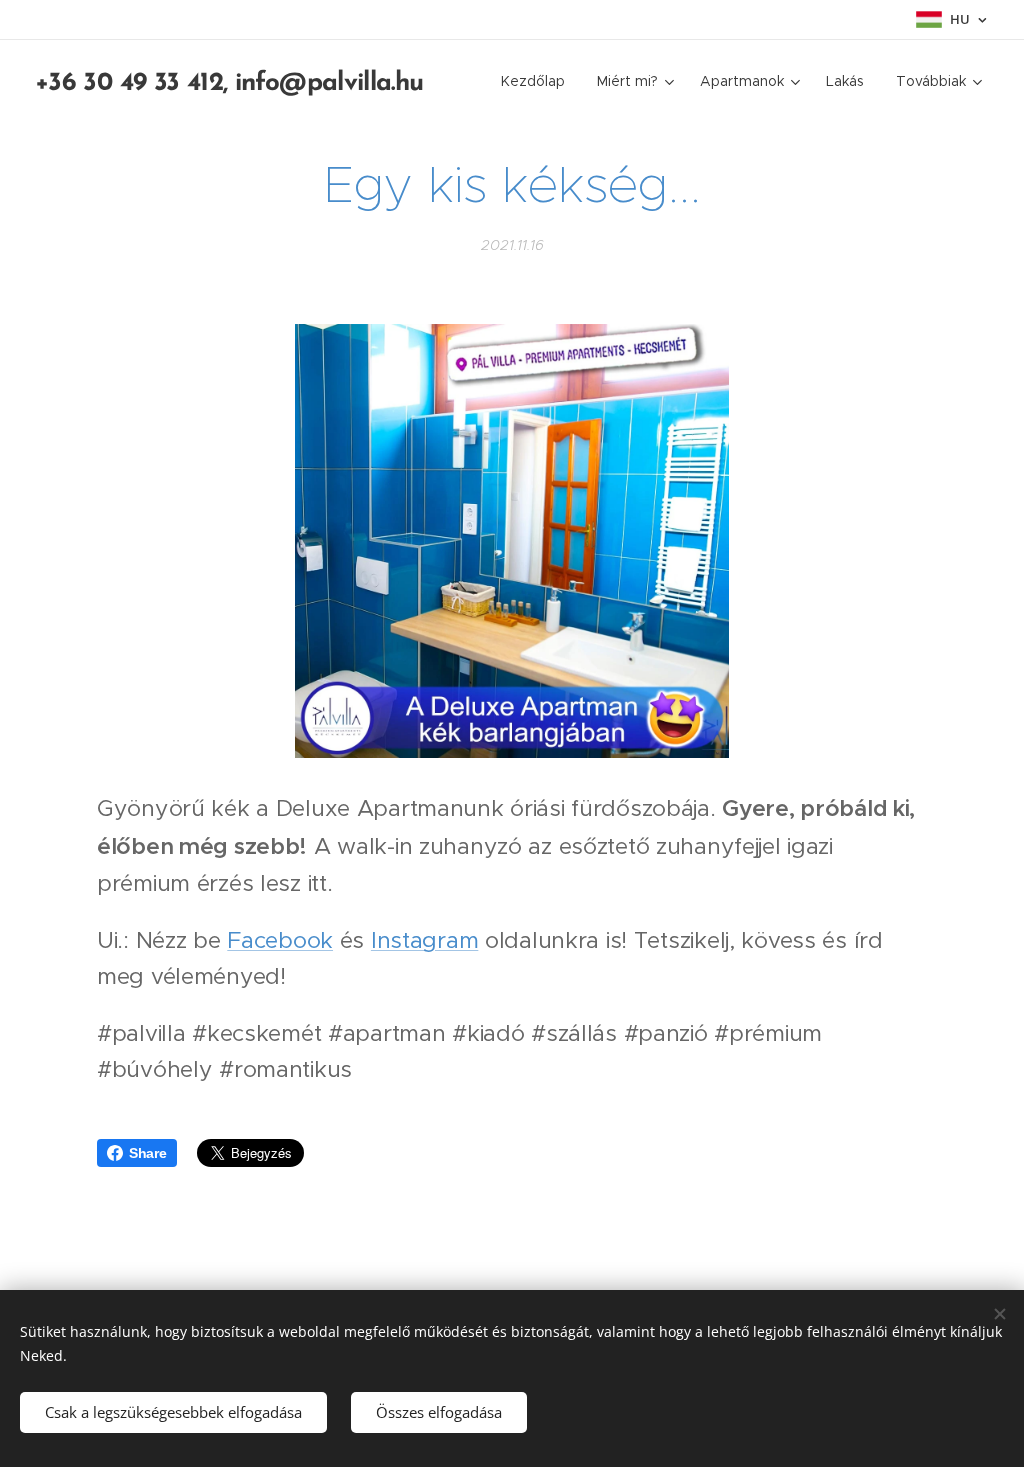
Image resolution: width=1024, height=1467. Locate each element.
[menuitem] (538, 81)
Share (148, 1153)
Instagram (424, 940)
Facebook (280, 940)
